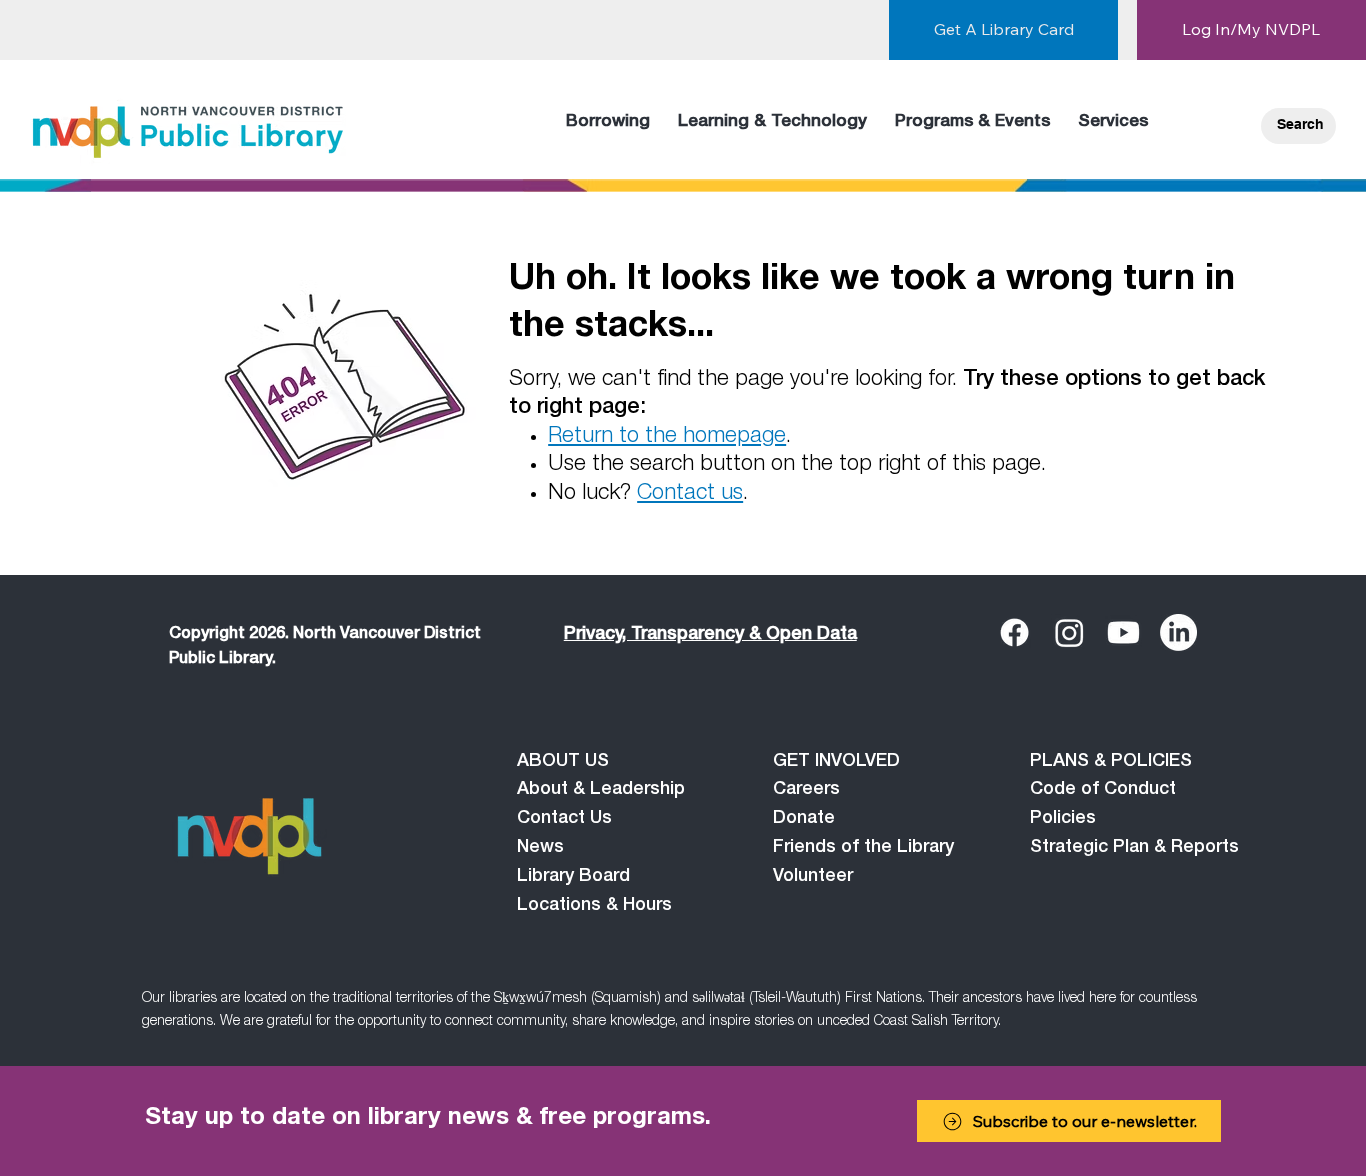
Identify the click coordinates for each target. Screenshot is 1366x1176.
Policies (1063, 819)
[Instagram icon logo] (1069, 632)
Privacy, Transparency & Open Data (710, 635)
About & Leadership (601, 790)
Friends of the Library (863, 848)
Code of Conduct (1103, 790)
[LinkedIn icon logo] (1178, 632)
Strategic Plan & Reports (1134, 848)
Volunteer (813, 877)
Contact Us (564, 819)
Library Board (573, 877)
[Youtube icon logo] (1123, 632)
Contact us (690, 494)
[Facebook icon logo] (1014, 632)
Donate (804, 819)
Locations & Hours (594, 906)
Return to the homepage (667, 437)
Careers (806, 790)
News (540, 848)
